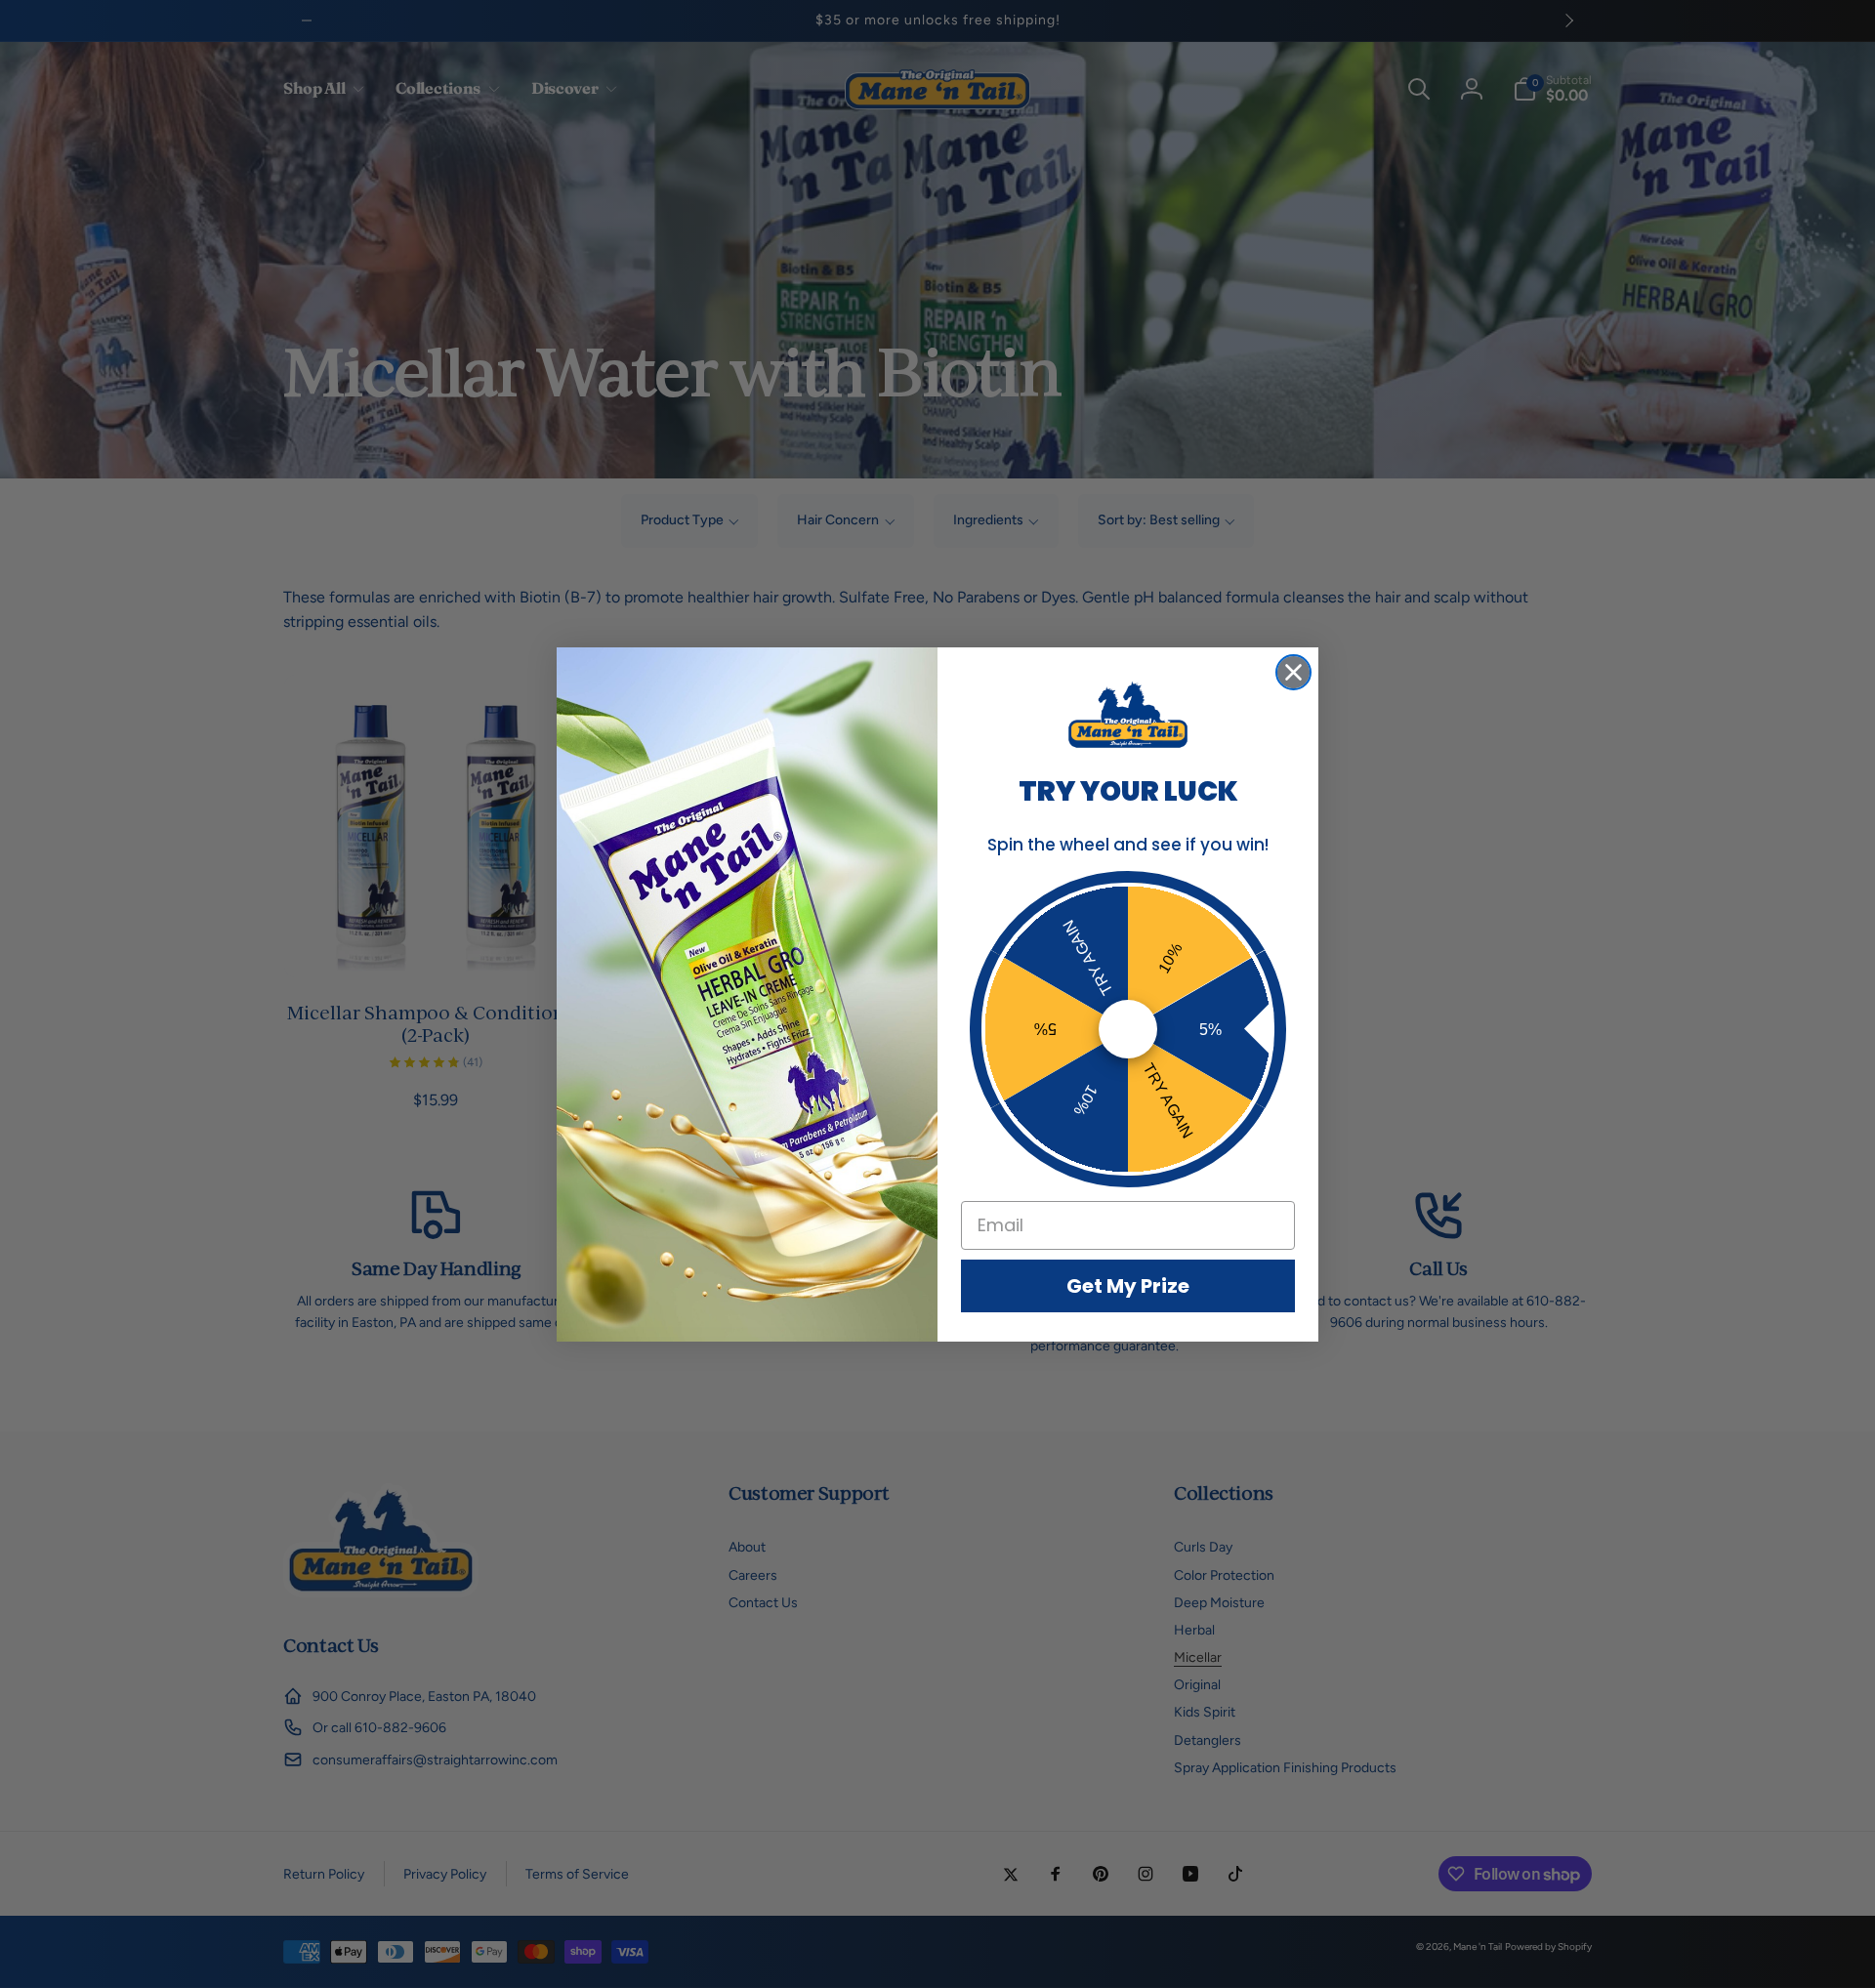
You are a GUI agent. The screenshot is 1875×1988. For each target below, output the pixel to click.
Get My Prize (1128, 1286)
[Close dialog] (1293, 672)
